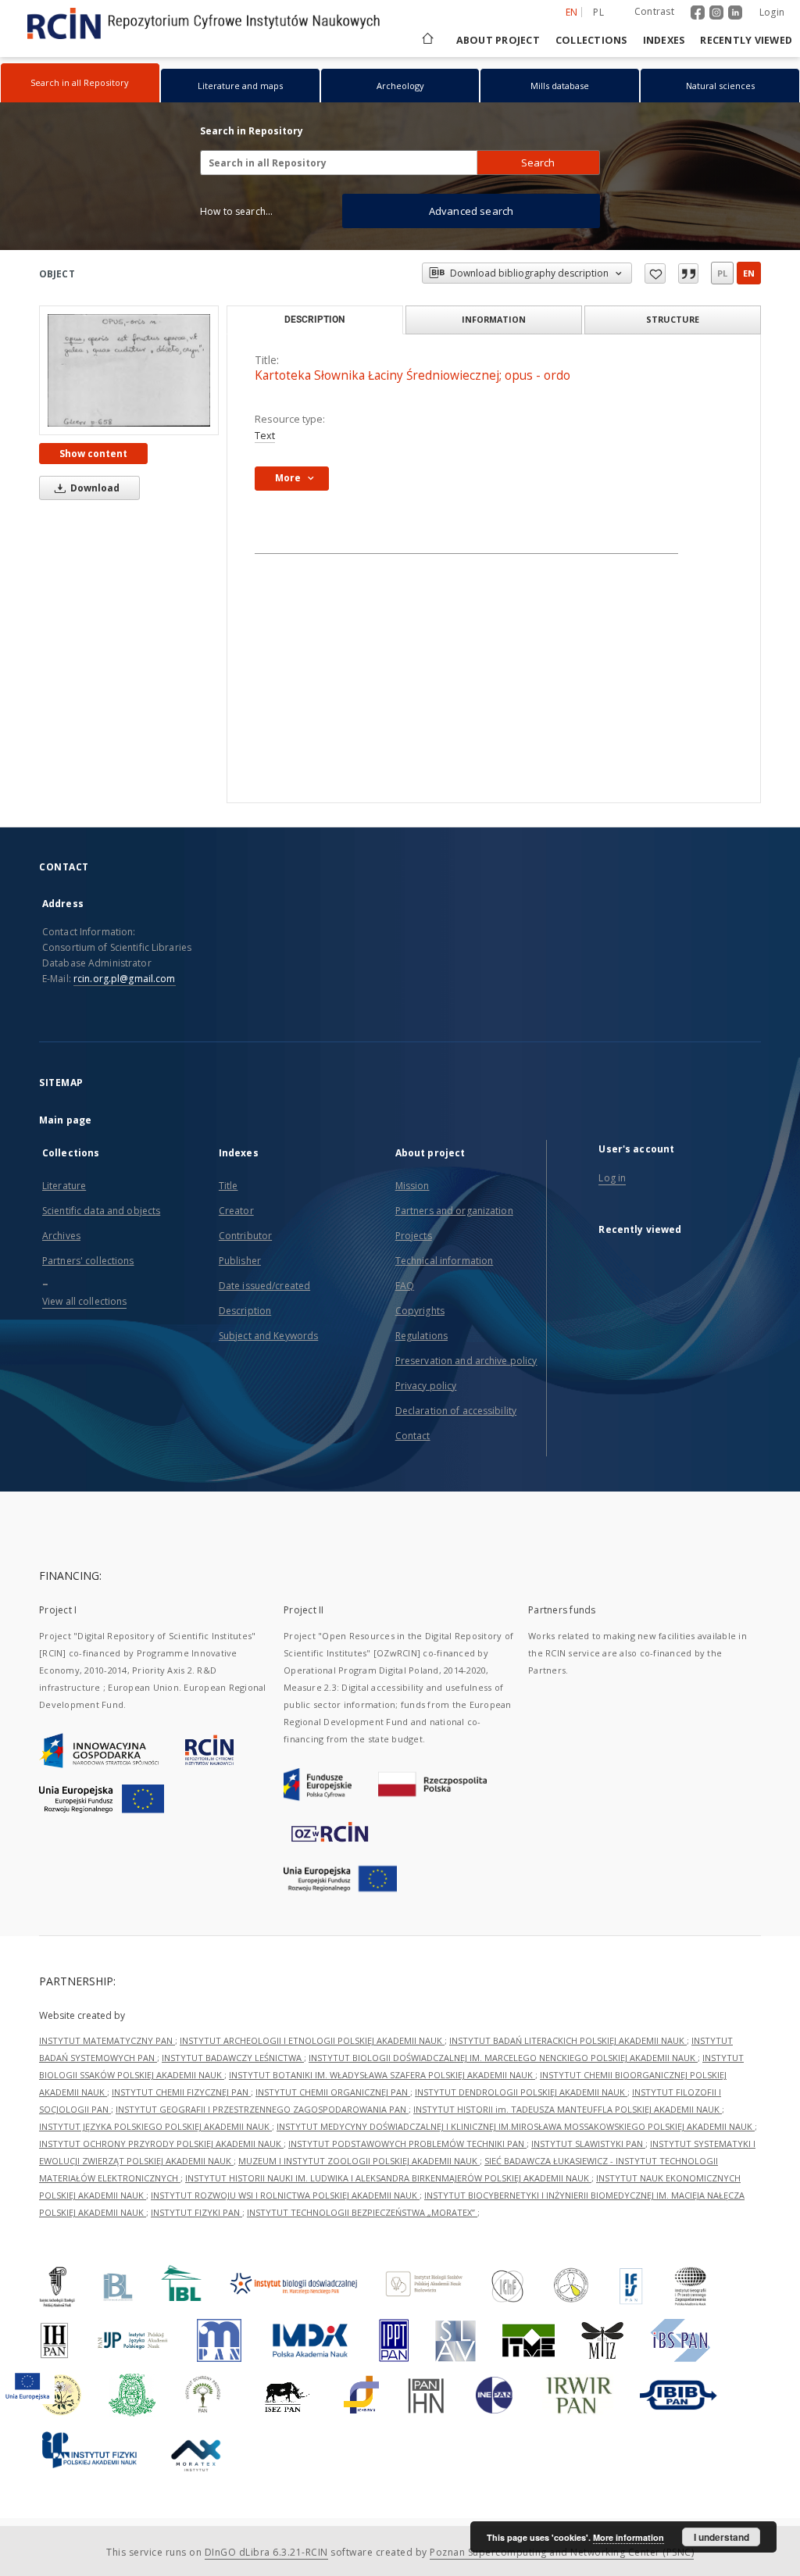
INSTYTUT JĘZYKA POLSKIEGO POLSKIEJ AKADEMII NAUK (155, 2126)
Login (772, 12)
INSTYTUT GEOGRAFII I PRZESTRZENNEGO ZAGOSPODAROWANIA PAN (262, 2109)
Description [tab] (314, 320)
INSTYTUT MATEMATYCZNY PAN (107, 2040)
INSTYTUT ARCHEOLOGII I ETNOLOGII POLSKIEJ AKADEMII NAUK (312, 2040)
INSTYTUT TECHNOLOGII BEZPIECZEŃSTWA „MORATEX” (362, 2212)
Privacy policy (426, 1386)
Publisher (240, 1261)
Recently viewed (746, 40)
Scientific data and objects (101, 1211)
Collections (591, 40)
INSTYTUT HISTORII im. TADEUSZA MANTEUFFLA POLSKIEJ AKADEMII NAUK (568, 2109)
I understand (721, 2537)
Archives (61, 1236)
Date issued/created (264, 1286)
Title (229, 1186)
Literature (64, 1186)
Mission (412, 1186)
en (749, 273)
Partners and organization (454, 1211)
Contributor (245, 1236)
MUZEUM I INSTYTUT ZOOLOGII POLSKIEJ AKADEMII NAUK (359, 2161)
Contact (413, 1436)
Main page (65, 1120)
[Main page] (427, 40)
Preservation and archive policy (466, 1361)
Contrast (654, 11)
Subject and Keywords (268, 1336)
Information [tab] (494, 319)
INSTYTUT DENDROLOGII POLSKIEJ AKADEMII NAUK (521, 2092)
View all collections (84, 1301)
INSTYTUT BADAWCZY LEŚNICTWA (233, 2058)
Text (265, 436)
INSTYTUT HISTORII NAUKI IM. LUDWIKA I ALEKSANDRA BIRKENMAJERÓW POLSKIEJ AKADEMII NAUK (388, 2178)
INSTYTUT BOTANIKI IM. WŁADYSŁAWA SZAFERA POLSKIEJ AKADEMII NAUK (382, 2075)
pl (598, 12)
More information (629, 2537)
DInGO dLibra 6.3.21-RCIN (266, 2552)
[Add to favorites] (655, 273)
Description (245, 1311)
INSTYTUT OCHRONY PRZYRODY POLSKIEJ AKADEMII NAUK (161, 2144)
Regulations (421, 1336)
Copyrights (420, 1311)
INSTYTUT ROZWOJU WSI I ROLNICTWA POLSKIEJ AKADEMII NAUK (285, 2195)
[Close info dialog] (688, 273)
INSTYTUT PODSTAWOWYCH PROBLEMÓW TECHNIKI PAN (407, 2144)
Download (94, 488)
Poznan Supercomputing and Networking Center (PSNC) (562, 2552)
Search (538, 163)
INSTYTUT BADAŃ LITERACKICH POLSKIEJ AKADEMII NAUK (568, 2040)
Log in (612, 1178)
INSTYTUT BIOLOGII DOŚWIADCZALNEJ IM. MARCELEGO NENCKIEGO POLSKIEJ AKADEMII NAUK (503, 2058)
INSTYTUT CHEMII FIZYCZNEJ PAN (181, 2092)
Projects (414, 1236)
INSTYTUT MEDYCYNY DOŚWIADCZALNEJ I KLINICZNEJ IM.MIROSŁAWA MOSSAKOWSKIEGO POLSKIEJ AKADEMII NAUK (516, 2126)
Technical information (445, 1261)
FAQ (405, 1286)
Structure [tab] (673, 319)
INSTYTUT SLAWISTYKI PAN (588, 2144)
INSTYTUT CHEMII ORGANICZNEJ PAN (333, 2092)
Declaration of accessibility (456, 1411)
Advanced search (471, 211)
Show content (93, 454)
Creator (236, 1211)
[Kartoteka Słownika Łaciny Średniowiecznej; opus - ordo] (129, 370)
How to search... (236, 211)
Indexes (664, 40)
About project (498, 40)
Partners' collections (88, 1261)
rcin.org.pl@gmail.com (125, 979)
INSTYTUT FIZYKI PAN (196, 2212)
